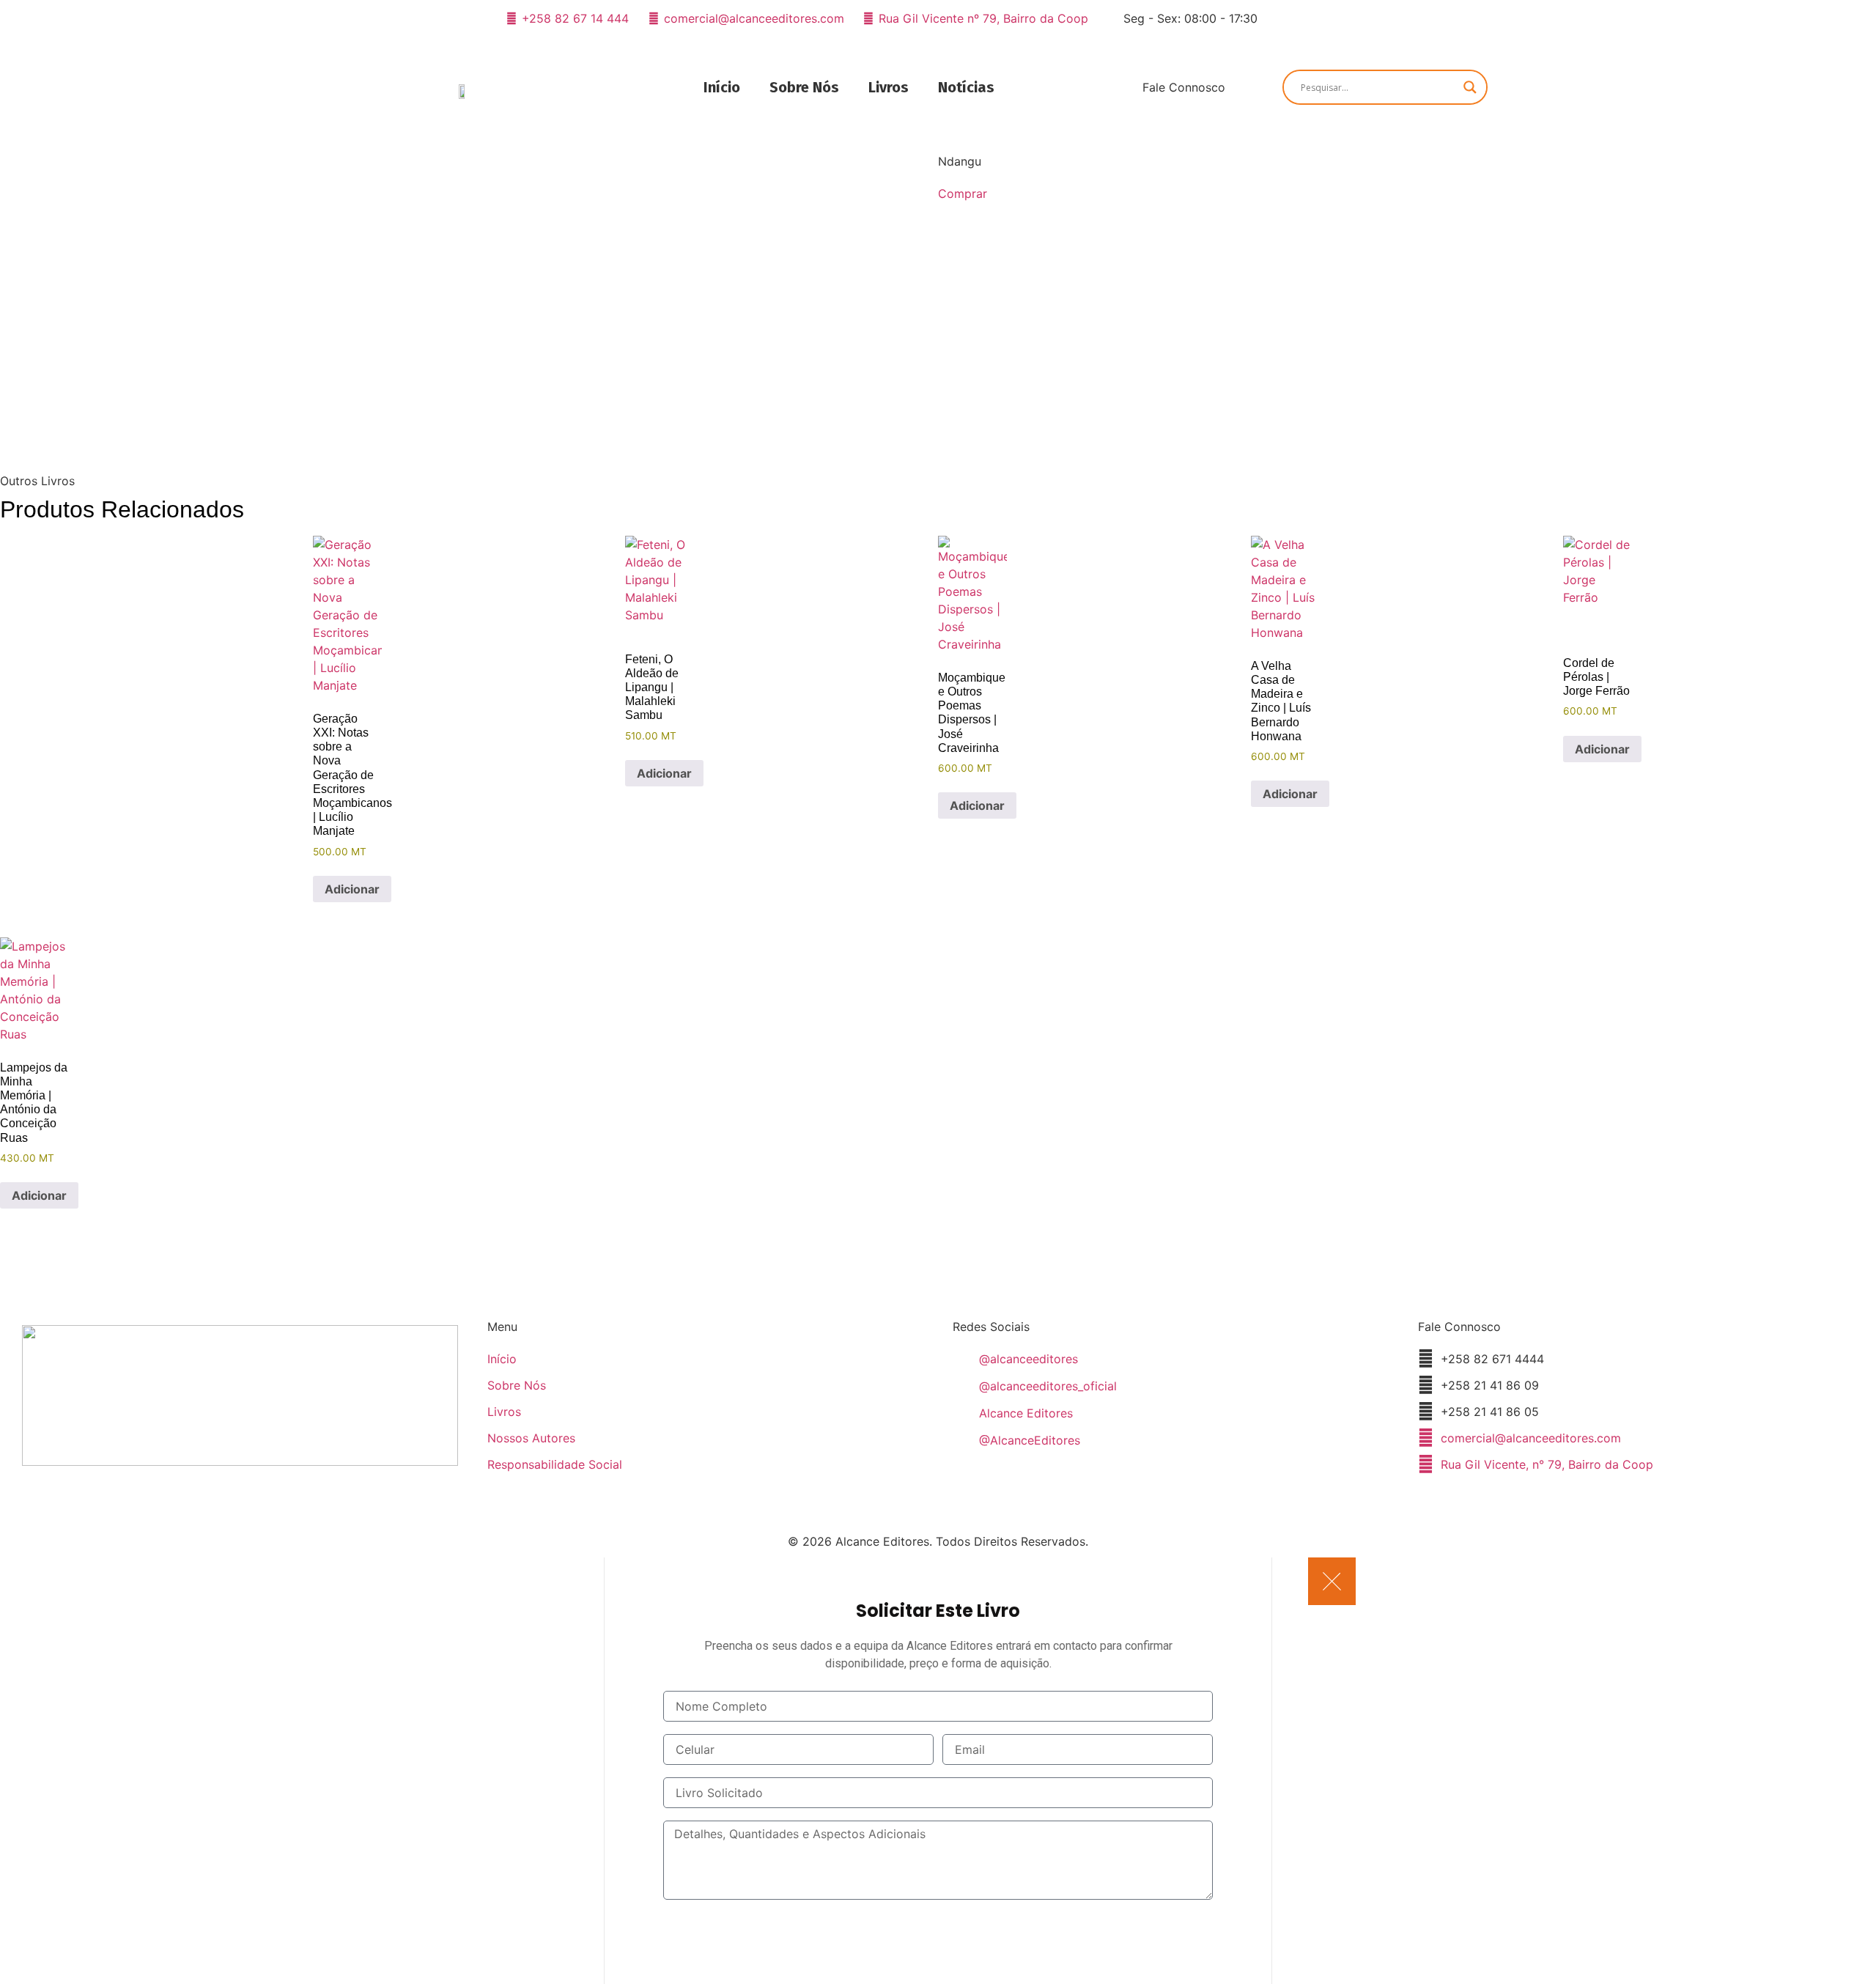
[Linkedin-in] (1360, 18)
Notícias (966, 87)
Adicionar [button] (352, 889)
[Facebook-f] (1283, 18)
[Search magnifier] (1470, 87)
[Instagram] (1309, 18)
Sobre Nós (804, 87)
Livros (889, 87)
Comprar (963, 193)
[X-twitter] (1334, 18)
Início (722, 87)
